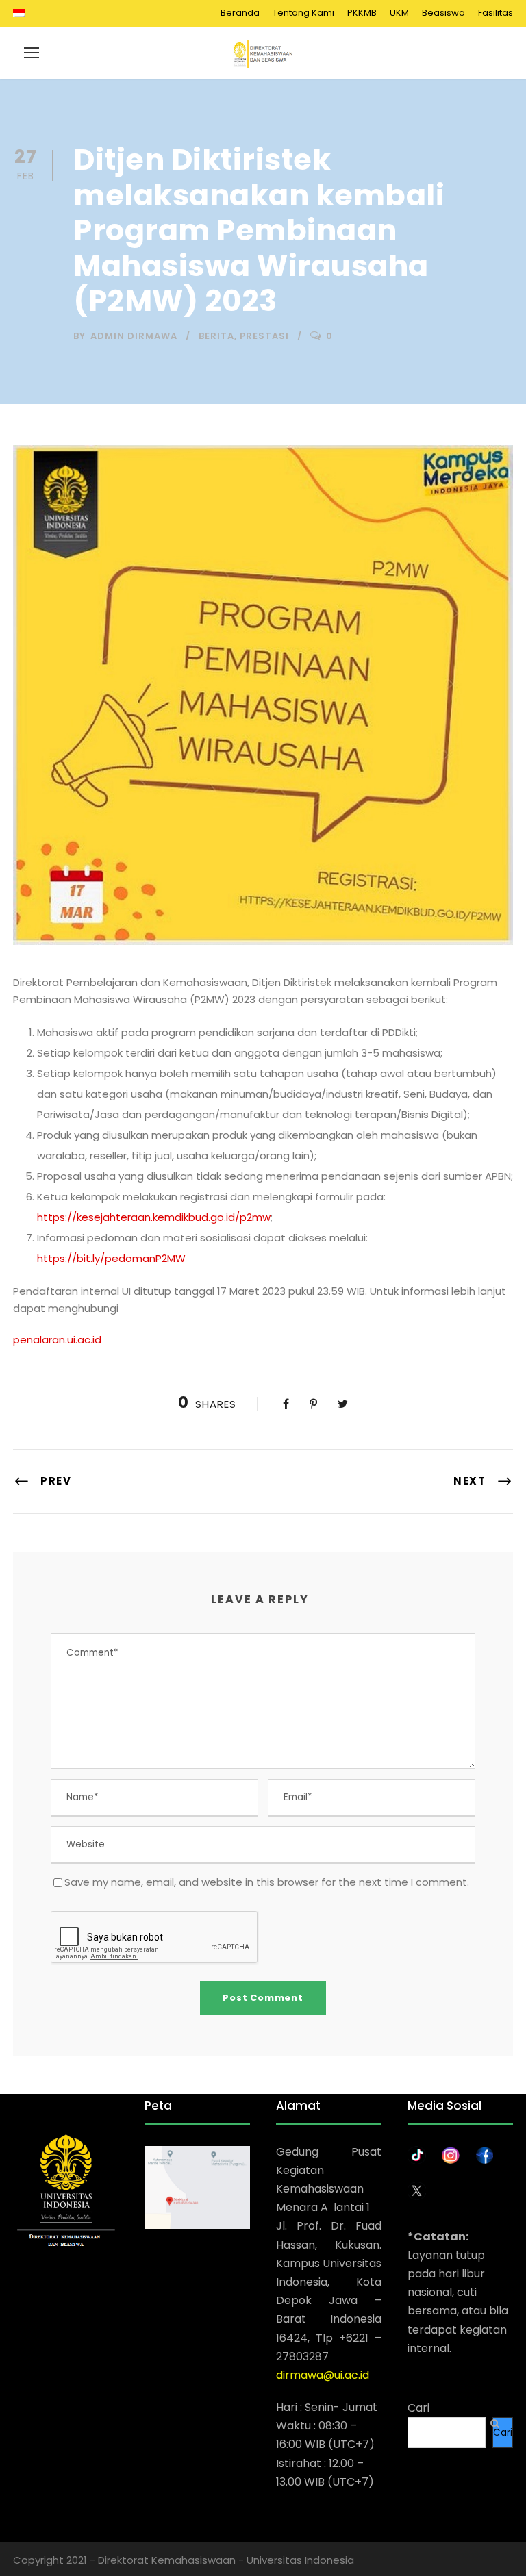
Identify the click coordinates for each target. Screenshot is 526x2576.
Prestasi (264, 336)
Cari (418, 2408)
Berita (216, 336)
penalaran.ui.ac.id (57, 1340)
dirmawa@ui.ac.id (323, 2375)
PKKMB (362, 13)
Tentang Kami (303, 13)
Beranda (240, 13)
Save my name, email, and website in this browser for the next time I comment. (267, 1882)
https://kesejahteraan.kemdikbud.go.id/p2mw (154, 1217)
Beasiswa (443, 13)
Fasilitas (496, 13)
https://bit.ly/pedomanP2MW (111, 1258)
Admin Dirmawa (134, 336)
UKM (399, 13)
